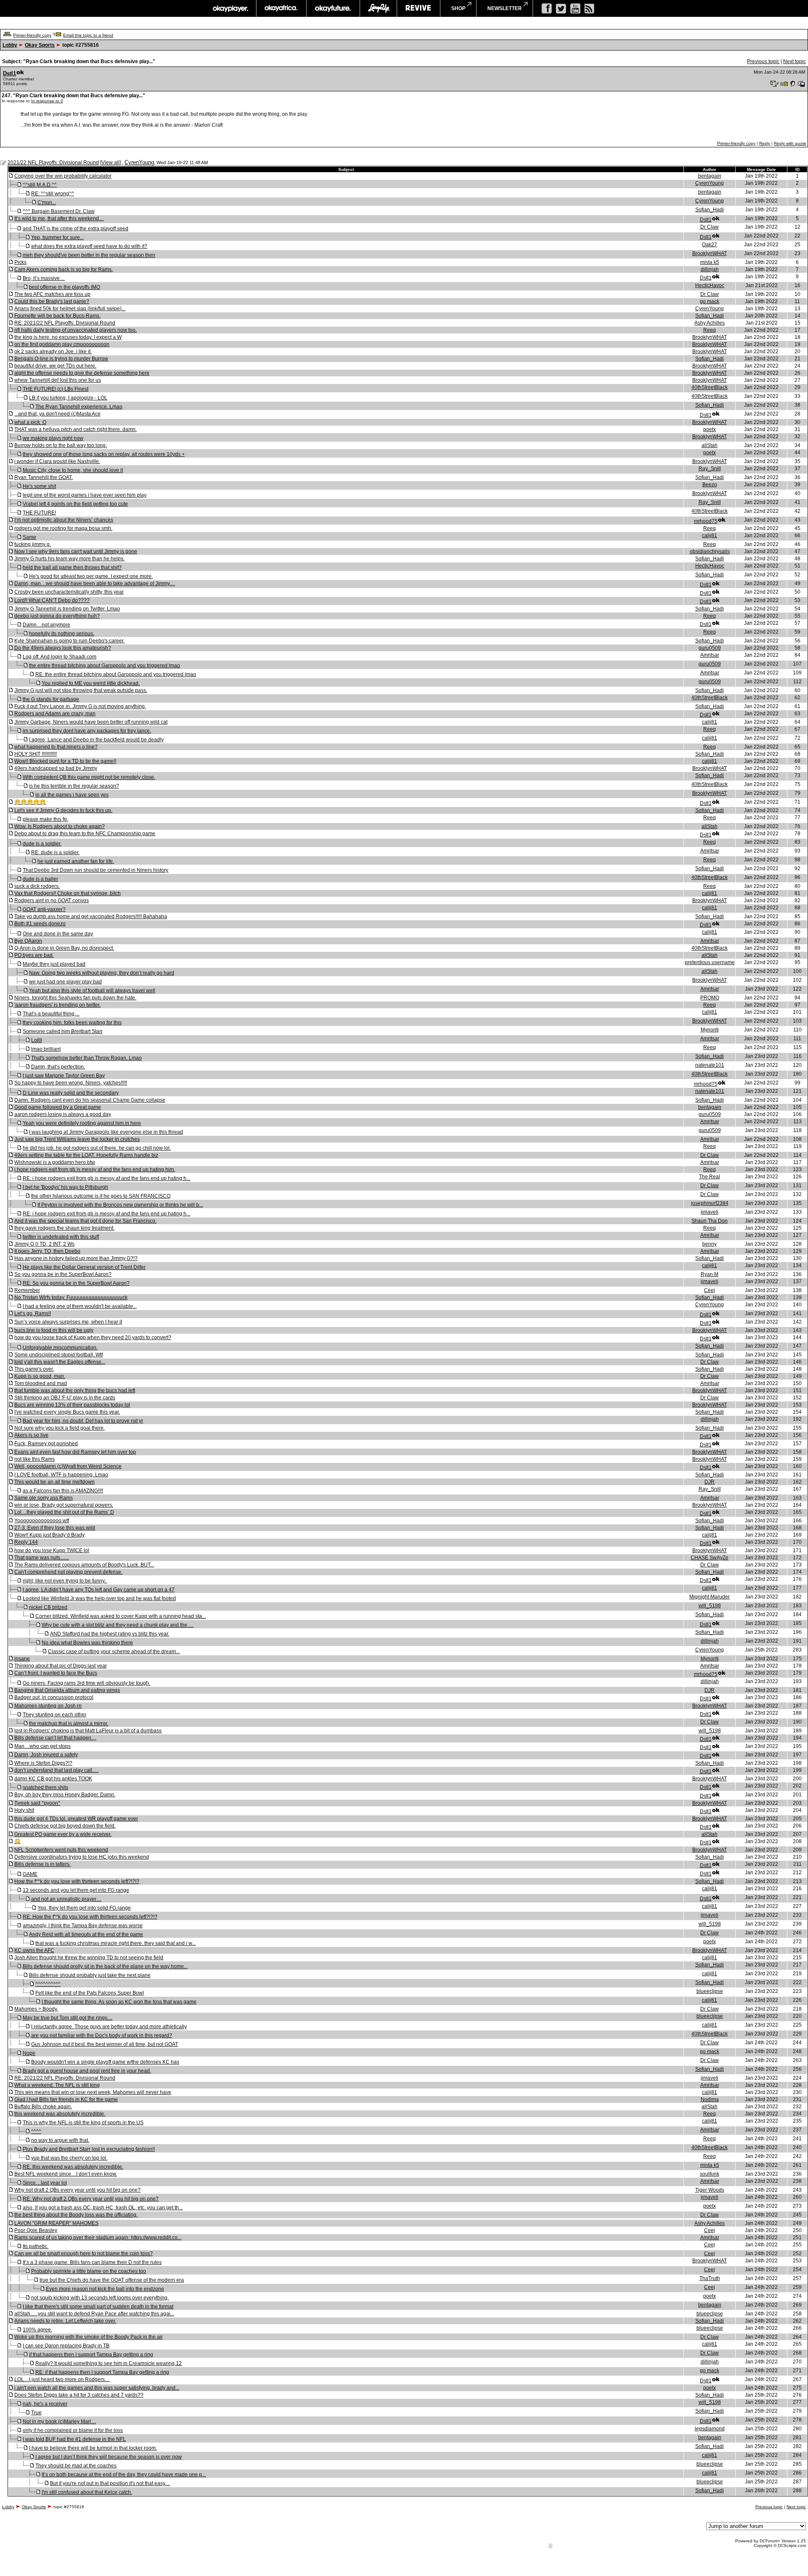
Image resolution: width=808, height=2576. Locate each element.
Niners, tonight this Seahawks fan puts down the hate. (75, 998)
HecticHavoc (710, 285)
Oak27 (710, 245)
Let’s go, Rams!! (33, 1313)
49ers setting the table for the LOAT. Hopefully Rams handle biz (86, 1155)
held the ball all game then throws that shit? (72, 567)
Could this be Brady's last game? (52, 301)
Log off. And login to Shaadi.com (60, 657)
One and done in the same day (58, 934)
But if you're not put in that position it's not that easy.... (110, 2483)
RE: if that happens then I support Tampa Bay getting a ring (102, 2372)
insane (22, 1659)
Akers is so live (31, 1435)
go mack (710, 301)
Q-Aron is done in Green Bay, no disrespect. (64, 948)
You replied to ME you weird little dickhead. (91, 683)
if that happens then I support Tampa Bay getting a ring (91, 2355)
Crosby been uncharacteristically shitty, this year (69, 592)
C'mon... (47, 202)
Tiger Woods (710, 2190)
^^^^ (36, 2131)
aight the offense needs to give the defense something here (82, 373)
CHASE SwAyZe (710, 1558)
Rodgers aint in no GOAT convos (52, 900)
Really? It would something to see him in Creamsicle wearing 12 (109, 2363)
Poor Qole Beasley (36, 2230)
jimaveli (710, 1212)
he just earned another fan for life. (76, 861)
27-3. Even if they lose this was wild (55, 1528)
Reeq (710, 330)
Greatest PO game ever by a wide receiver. (63, 1834)
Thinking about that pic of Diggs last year (61, 1666)
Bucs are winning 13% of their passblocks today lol (72, 1405)
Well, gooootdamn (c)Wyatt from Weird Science (68, 1466)
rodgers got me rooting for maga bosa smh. (63, 528)
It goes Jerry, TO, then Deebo (47, 1251)
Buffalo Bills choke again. (43, 2107)
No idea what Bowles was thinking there (87, 1643)
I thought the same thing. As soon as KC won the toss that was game (119, 2002)
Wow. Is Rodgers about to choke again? (60, 826)
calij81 (710, 535)
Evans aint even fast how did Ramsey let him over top (75, 1452)
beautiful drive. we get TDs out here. (55, 366)
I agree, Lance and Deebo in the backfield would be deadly (96, 740)
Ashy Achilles (710, 323)
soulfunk (710, 2174)
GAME (30, 1874)
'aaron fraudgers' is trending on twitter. (57, 1005)
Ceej (710, 1290)
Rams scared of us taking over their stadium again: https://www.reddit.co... (98, 2238)
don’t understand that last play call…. (56, 1770)
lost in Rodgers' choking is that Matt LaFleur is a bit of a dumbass (88, 1731)
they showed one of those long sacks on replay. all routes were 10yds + (104, 454)
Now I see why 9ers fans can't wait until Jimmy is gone (76, 551)
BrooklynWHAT (710, 253)
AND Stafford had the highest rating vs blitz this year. (110, 1634)
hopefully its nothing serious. (62, 634)
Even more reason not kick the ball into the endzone (105, 2289)
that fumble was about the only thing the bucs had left (75, 1391)
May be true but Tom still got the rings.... (68, 2018)
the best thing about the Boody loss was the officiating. (76, 2215)
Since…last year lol (45, 2183)
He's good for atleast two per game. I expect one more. (91, 576)
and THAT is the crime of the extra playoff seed (76, 229)
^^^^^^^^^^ (48, 1984)
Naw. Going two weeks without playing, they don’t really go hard (102, 973)
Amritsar (710, 655)
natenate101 (710, 1065)
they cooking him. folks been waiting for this (72, 1023)
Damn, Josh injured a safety (46, 1755)
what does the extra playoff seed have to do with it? (89, 246)
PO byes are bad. (34, 955)
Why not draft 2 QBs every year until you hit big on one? (77, 2190)
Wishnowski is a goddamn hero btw (55, 1162)
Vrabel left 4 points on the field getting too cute (75, 504)
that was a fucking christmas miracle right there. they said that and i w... (116, 1943)
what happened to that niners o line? (56, 747)
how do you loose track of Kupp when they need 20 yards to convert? (93, 1337)
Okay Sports (40, 45)
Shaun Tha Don (710, 1221)
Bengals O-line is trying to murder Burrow (61, 359)
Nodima (710, 2099)
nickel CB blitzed (48, 1607)
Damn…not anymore (47, 625)
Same (29, 537)
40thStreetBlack (710, 387)
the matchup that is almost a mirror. (69, 1724)
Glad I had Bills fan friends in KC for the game (66, 2099)
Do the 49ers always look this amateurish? (63, 648)
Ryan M (710, 1274)
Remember (27, 1290)
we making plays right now (53, 438)
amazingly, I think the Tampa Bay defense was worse (83, 1926)
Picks (20, 262)
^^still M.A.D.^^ (40, 185)
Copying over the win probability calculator (63, 176)
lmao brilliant (46, 1049)
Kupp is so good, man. (40, 1376)
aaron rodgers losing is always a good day (63, 1114)
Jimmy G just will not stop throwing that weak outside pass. (81, 690)
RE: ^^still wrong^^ (53, 194)
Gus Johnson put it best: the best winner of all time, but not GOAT (105, 2044)
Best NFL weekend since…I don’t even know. (66, 2174)
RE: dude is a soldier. (55, 852)
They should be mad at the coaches (76, 2466)
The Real (710, 1177)
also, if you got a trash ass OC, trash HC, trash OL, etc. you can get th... (103, 2208)
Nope (29, 2053)
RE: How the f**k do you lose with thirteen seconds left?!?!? (90, 1917)
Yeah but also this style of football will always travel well (92, 991)
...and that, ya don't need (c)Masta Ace (57, 414)
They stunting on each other (54, 1715)
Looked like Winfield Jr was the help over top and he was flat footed (99, 1598)
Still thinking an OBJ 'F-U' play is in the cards (65, 1398)
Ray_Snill (710, 469)
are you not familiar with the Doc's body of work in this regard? (102, 2035)
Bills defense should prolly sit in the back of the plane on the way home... (105, 1966)
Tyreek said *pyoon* (37, 1803)
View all (110, 162)
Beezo (710, 485)
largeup (378, 8)
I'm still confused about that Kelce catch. (87, 2492)
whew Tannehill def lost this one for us (58, 380)
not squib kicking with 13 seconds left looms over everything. (100, 2298)
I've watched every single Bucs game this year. (67, 1412)
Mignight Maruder (710, 1597)
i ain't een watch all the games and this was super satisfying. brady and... (97, 2388)
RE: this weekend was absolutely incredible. (73, 2167)
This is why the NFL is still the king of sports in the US (83, 2123)
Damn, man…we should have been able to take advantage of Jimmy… (95, 583)
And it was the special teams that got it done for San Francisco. (85, 1221)
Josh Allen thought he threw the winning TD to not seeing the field (89, 1958)
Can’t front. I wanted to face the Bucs (56, 1673)
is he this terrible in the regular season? (74, 786)
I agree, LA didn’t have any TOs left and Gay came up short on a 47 (99, 1590)
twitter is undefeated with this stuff (61, 1237)
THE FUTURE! (39, 513)
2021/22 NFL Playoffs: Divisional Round (53, 162)
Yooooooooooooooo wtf (42, 1521)
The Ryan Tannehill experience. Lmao (79, 407)
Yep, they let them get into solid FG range (84, 1908)
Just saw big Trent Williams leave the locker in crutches (77, 1139)
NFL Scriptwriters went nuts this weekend (61, 1850)
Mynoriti (710, 1030)
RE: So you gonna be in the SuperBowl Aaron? (76, 1283)
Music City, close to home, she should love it (73, 470)
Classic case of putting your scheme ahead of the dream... (114, 1652)
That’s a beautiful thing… (51, 1014)
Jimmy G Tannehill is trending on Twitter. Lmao (67, 609)
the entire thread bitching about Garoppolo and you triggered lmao (105, 666)
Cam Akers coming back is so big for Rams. (64, 269)
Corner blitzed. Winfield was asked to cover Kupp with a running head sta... (121, 1616)
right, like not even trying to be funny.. (65, 1581)
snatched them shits (45, 1787)
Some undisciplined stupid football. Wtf (58, 1355)
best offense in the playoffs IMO (65, 287)
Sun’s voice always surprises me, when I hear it (68, 1322)
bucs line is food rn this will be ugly (54, 1330)
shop (458, 8)
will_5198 (710, 1606)
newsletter (505, 8)
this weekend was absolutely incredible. (60, 2114)
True (36, 2413)
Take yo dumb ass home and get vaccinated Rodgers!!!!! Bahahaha (91, 916)
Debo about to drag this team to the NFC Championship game (85, 834)
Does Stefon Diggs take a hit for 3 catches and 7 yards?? (79, 2395)
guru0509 (710, 648)
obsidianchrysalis (710, 551)
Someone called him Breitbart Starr (63, 1031)
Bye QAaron (28, 941)
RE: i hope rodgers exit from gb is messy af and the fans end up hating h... (106, 1178)
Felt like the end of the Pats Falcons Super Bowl (90, 1993)
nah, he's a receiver (45, 2404)
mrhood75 (706, 521)
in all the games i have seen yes (72, 795)
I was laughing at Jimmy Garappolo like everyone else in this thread (106, 1132)
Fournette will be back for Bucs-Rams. (57, 316)
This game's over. (34, 1369)
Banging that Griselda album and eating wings (67, 1690)
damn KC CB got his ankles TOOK (53, 1779)
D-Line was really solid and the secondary (71, 1093)
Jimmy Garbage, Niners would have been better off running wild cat (91, 722)
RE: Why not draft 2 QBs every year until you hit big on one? (91, 2199)
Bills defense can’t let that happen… (55, 1738)
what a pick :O (30, 422)
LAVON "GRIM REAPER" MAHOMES (56, 2223)
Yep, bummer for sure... (57, 237)
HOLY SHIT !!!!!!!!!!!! (36, 754)
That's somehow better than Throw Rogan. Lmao (86, 1058)
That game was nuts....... (42, 1558)
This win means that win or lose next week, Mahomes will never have (93, 2092)
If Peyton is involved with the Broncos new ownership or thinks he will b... (120, 1205)
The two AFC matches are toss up (52, 294)
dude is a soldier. (42, 844)
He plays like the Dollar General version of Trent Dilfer (84, 1267)
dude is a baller (40, 879)
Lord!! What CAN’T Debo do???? (52, 600)
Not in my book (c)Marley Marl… (59, 2421)
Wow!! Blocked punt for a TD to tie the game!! (65, 761)
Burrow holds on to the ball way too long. (61, 445)
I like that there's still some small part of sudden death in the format (98, 2307)
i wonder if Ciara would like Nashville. (57, 461)
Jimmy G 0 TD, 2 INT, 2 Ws (44, 1244)
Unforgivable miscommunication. (60, 1348)
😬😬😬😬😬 (30, 802)
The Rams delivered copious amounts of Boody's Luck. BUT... (84, 1565)
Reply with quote (790, 143)
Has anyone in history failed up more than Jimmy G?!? (76, 1258)
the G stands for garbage (51, 699)
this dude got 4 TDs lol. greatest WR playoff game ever (76, 1819)
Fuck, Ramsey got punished (46, 1444)
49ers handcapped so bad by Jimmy (56, 768)
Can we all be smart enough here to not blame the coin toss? (84, 2254)
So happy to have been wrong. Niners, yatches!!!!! (71, 1083)
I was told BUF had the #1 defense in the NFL (74, 2439)
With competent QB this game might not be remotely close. (89, 777)
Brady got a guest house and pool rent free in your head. (87, 2071)
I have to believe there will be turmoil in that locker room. (93, 2448)
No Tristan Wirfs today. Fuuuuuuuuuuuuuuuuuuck (71, 1297)
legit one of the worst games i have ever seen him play (85, 495)
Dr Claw (710, 227)
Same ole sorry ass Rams (44, 1498)
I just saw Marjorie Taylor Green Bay (64, 1076)
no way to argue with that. (60, 2140)
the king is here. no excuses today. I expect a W (68, 337)
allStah (710, 445)
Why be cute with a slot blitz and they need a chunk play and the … (118, 1625)
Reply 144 (26, 1542)
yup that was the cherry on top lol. (69, 2158)
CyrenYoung (139, 162)
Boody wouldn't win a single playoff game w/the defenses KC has (105, 2062)
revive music (419, 8)
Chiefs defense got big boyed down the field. (65, 1826)
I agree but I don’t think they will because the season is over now (109, 2457)
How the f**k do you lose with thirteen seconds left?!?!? (77, 1881)
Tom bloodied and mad (41, 1383)
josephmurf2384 (710, 1203)
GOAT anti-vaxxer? (44, 909)
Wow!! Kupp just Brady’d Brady (49, 1535)
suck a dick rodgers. (37, 886)
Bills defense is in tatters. (43, 1864)
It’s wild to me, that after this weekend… (59, 218)
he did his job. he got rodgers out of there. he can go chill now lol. (97, 1148)
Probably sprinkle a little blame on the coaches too (89, 2271)
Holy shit (24, 1810)
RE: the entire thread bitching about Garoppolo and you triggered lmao (116, 674)
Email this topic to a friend (88, 35)
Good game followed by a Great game (58, 1107)
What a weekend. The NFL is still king (57, 2085)
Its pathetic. (36, 2246)
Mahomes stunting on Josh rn (48, 1706)
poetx (710, 429)
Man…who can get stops (43, 1746)
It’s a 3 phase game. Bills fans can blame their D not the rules (92, 2262)
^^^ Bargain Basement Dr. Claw (59, 211)
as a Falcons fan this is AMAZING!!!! (63, 1491)
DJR (710, 1482)
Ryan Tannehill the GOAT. (44, 477)
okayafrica (281, 8)
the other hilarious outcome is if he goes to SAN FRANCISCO (101, 1196)
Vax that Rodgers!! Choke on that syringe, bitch (68, 893)
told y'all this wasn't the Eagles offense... (60, 1362)
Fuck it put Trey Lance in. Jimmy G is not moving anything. (80, 706)
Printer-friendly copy (32, 35)
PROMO (710, 998)
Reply (765, 143)
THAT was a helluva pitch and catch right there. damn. (76, 429)
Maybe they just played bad (54, 964)
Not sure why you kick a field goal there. (60, 1428)
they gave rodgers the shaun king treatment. (64, 1228)
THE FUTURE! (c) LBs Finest (56, 389)
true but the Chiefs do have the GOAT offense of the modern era (112, 2280)
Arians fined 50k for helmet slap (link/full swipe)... (70, 309)
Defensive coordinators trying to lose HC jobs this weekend (82, 1857)
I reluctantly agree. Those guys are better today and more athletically (109, 2027)
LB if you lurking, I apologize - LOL (68, 398)
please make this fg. (45, 819)
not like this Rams (35, 1459)
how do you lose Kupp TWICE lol (52, 1550)
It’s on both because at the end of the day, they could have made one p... (124, 2475)
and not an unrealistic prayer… (66, 1899)
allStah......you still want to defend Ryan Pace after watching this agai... (94, 2314)
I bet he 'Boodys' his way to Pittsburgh (65, 1187)
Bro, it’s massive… (44, 278)
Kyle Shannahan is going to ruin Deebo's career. (69, 641)
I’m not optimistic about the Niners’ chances (64, 520)
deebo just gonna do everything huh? (57, 616)
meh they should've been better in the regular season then (89, 255)
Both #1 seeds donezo (40, 924)
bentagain (710, 176)
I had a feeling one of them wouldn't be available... (80, 1306)
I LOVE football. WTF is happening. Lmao (61, 1475)
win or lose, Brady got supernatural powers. (64, 1505)
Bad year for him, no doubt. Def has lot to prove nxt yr (83, 1421)
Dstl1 (9, 73)
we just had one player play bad (65, 982)
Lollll (37, 1040)
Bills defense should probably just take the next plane (90, 1975)
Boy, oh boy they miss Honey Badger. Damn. (65, 1795)
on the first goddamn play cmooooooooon (62, 344)
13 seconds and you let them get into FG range (76, 1890)
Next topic (795, 61)
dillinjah (710, 269)
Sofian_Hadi (710, 210)
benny (710, 1244)
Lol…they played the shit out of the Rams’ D (64, 1512)
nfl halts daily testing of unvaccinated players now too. (76, 330)
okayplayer (230, 8)
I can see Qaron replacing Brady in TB (66, 2346)
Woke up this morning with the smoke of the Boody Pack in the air (89, 2337)
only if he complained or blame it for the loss (73, 2430)
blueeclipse (710, 1991)
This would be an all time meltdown (54, 1482)
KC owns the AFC (34, 1950)
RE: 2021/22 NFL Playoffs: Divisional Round (65, 323)
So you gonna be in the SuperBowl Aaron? (63, 1274)
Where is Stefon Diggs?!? (43, 1763)
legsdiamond (710, 2429)
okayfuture (333, 8)
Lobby (10, 45)
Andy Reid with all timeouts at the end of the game (86, 1934)
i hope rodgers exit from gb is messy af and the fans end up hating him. (95, 1169)
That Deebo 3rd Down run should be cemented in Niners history (96, 870)
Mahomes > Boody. (36, 2009)
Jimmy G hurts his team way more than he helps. (69, 559)
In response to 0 (47, 101)
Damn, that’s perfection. (58, 1067)
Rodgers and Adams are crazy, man (55, 714)
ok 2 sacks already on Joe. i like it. (53, 352)
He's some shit (39, 486)
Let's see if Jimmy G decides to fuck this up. (63, 810)
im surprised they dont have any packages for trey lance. (87, 731)
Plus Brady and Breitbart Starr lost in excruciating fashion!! (89, 2149)
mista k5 (710, 262)
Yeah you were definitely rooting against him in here (82, 1123)
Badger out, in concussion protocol (54, 1697)
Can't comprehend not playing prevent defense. (68, 1572)
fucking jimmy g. (33, 544)
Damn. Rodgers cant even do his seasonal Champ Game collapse (90, 1100)
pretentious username (710, 962)
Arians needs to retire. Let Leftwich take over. (65, 2321)
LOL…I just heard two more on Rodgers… (62, 2379)
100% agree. (37, 2330)
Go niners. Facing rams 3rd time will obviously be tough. (86, 1683)
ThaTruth (710, 2278)
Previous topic (763, 61)
